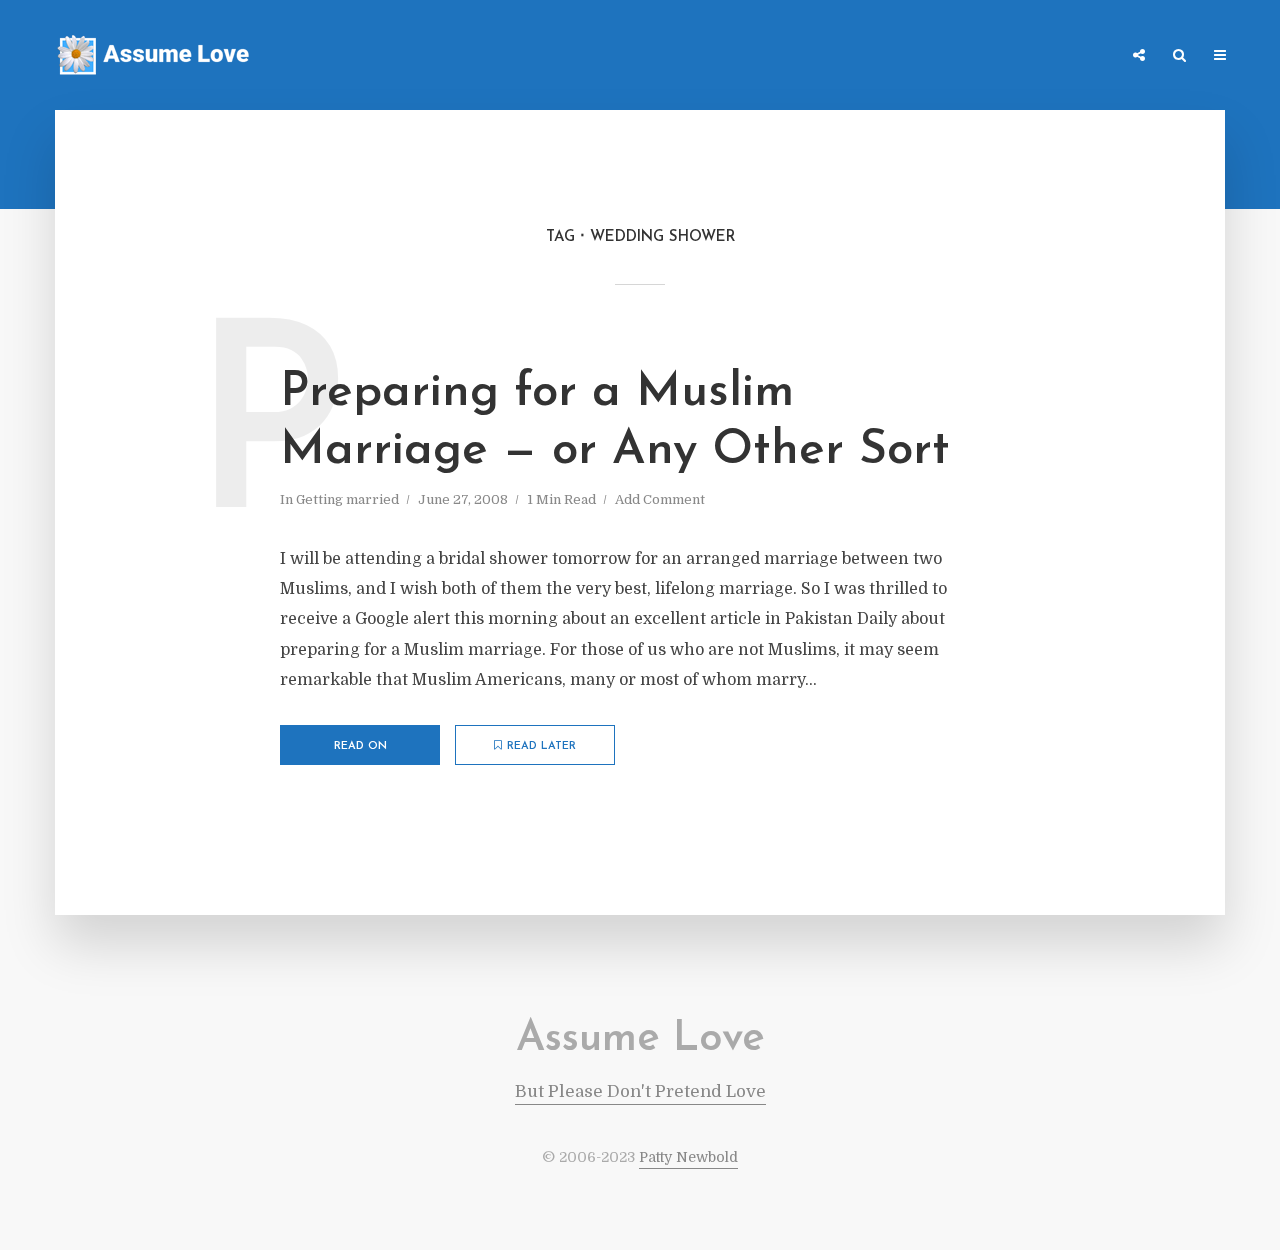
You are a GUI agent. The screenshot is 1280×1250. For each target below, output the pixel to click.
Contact (1009, 56)
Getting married (347, 499)
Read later (541, 746)
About (1085, 56)
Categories (917, 56)
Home (835, 56)
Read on (360, 746)
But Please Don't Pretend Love (640, 1091)
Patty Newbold (688, 1157)
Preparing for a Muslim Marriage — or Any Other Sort (615, 422)
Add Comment (660, 499)
